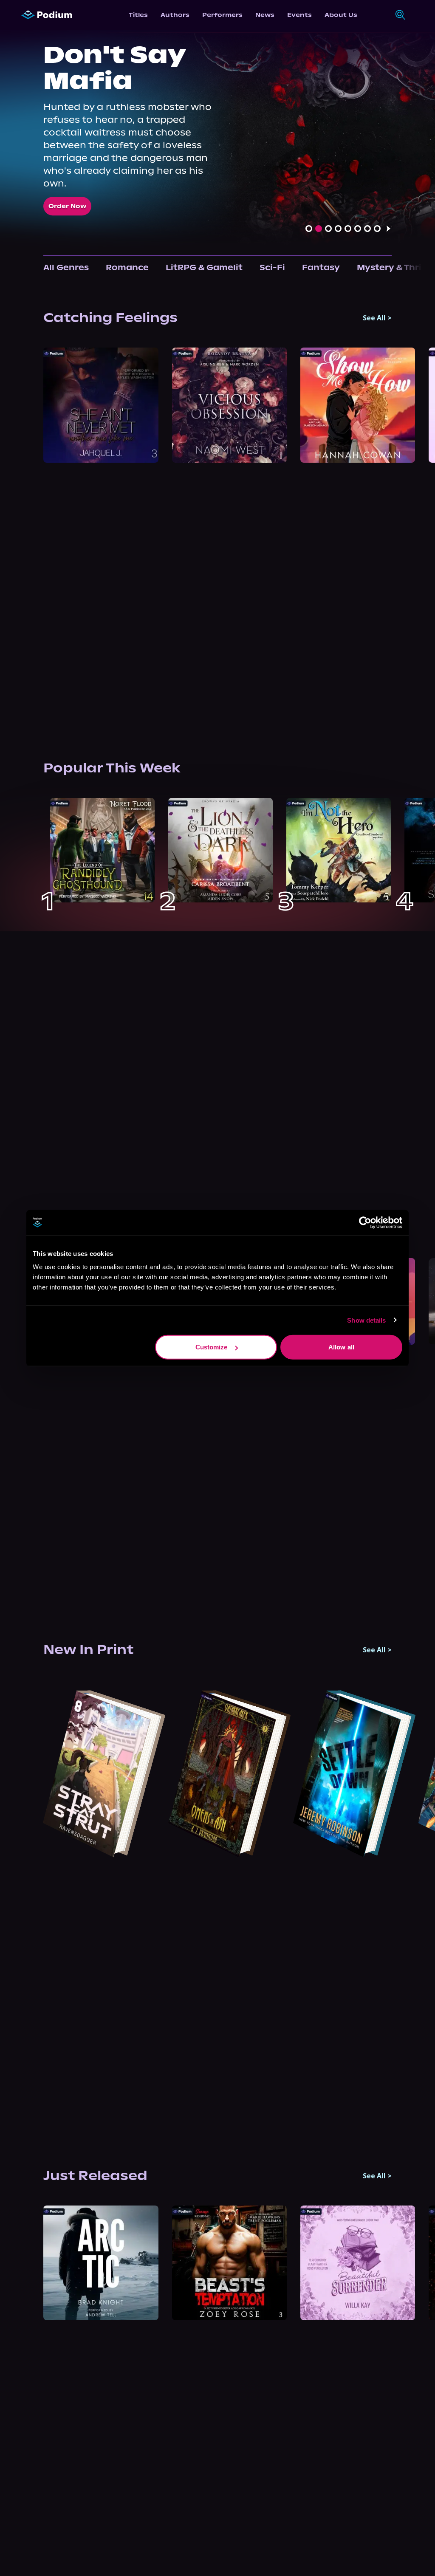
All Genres (66, 267)
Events (299, 15)
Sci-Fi (272, 267)
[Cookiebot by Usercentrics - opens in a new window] (365, 1222)
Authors (175, 15)
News (265, 15)
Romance (127, 267)
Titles (138, 15)
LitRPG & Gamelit (204, 267)
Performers (222, 15)
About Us (341, 15)
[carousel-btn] (309, 229)
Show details (366, 1320)
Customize (212, 1347)
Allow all (341, 1347)
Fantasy (321, 267)
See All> (377, 318)
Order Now (67, 206)
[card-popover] (101, 405)
